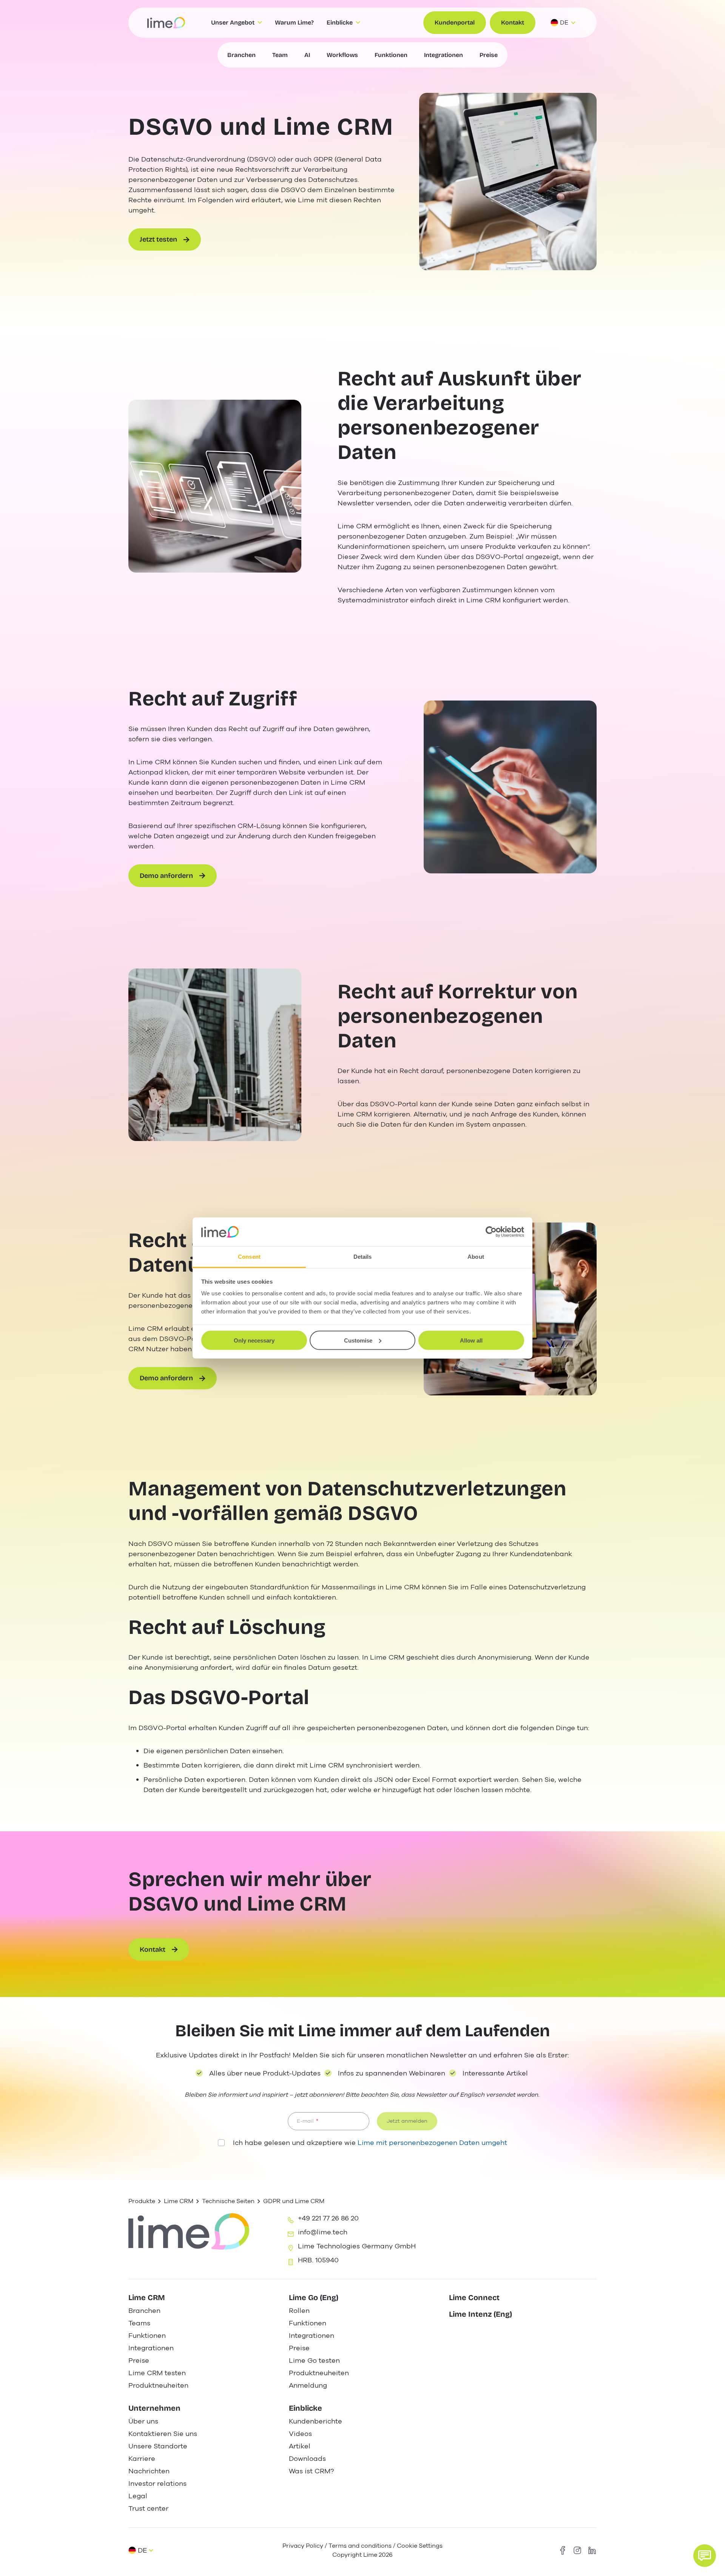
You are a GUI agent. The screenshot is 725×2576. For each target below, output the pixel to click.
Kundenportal (455, 22)
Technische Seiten (228, 2201)
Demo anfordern (166, 876)
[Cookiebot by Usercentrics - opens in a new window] (491, 1232)
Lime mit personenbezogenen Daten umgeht (432, 2143)
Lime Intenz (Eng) (481, 2314)
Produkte (142, 2201)
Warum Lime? (294, 22)
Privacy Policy (303, 2546)
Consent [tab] (249, 1257)
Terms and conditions (360, 2546)
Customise (358, 1340)
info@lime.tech (323, 2232)
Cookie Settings (420, 2546)
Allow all (471, 1340)
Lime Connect (474, 2297)
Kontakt (513, 22)
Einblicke (305, 2408)
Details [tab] (363, 1257)
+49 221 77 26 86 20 (328, 2218)
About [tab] (476, 1257)
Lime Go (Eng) (314, 2297)
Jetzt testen (158, 239)
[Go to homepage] (166, 23)
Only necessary (254, 1340)
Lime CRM (179, 2201)
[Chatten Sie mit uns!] (705, 2556)
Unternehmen (154, 2408)
